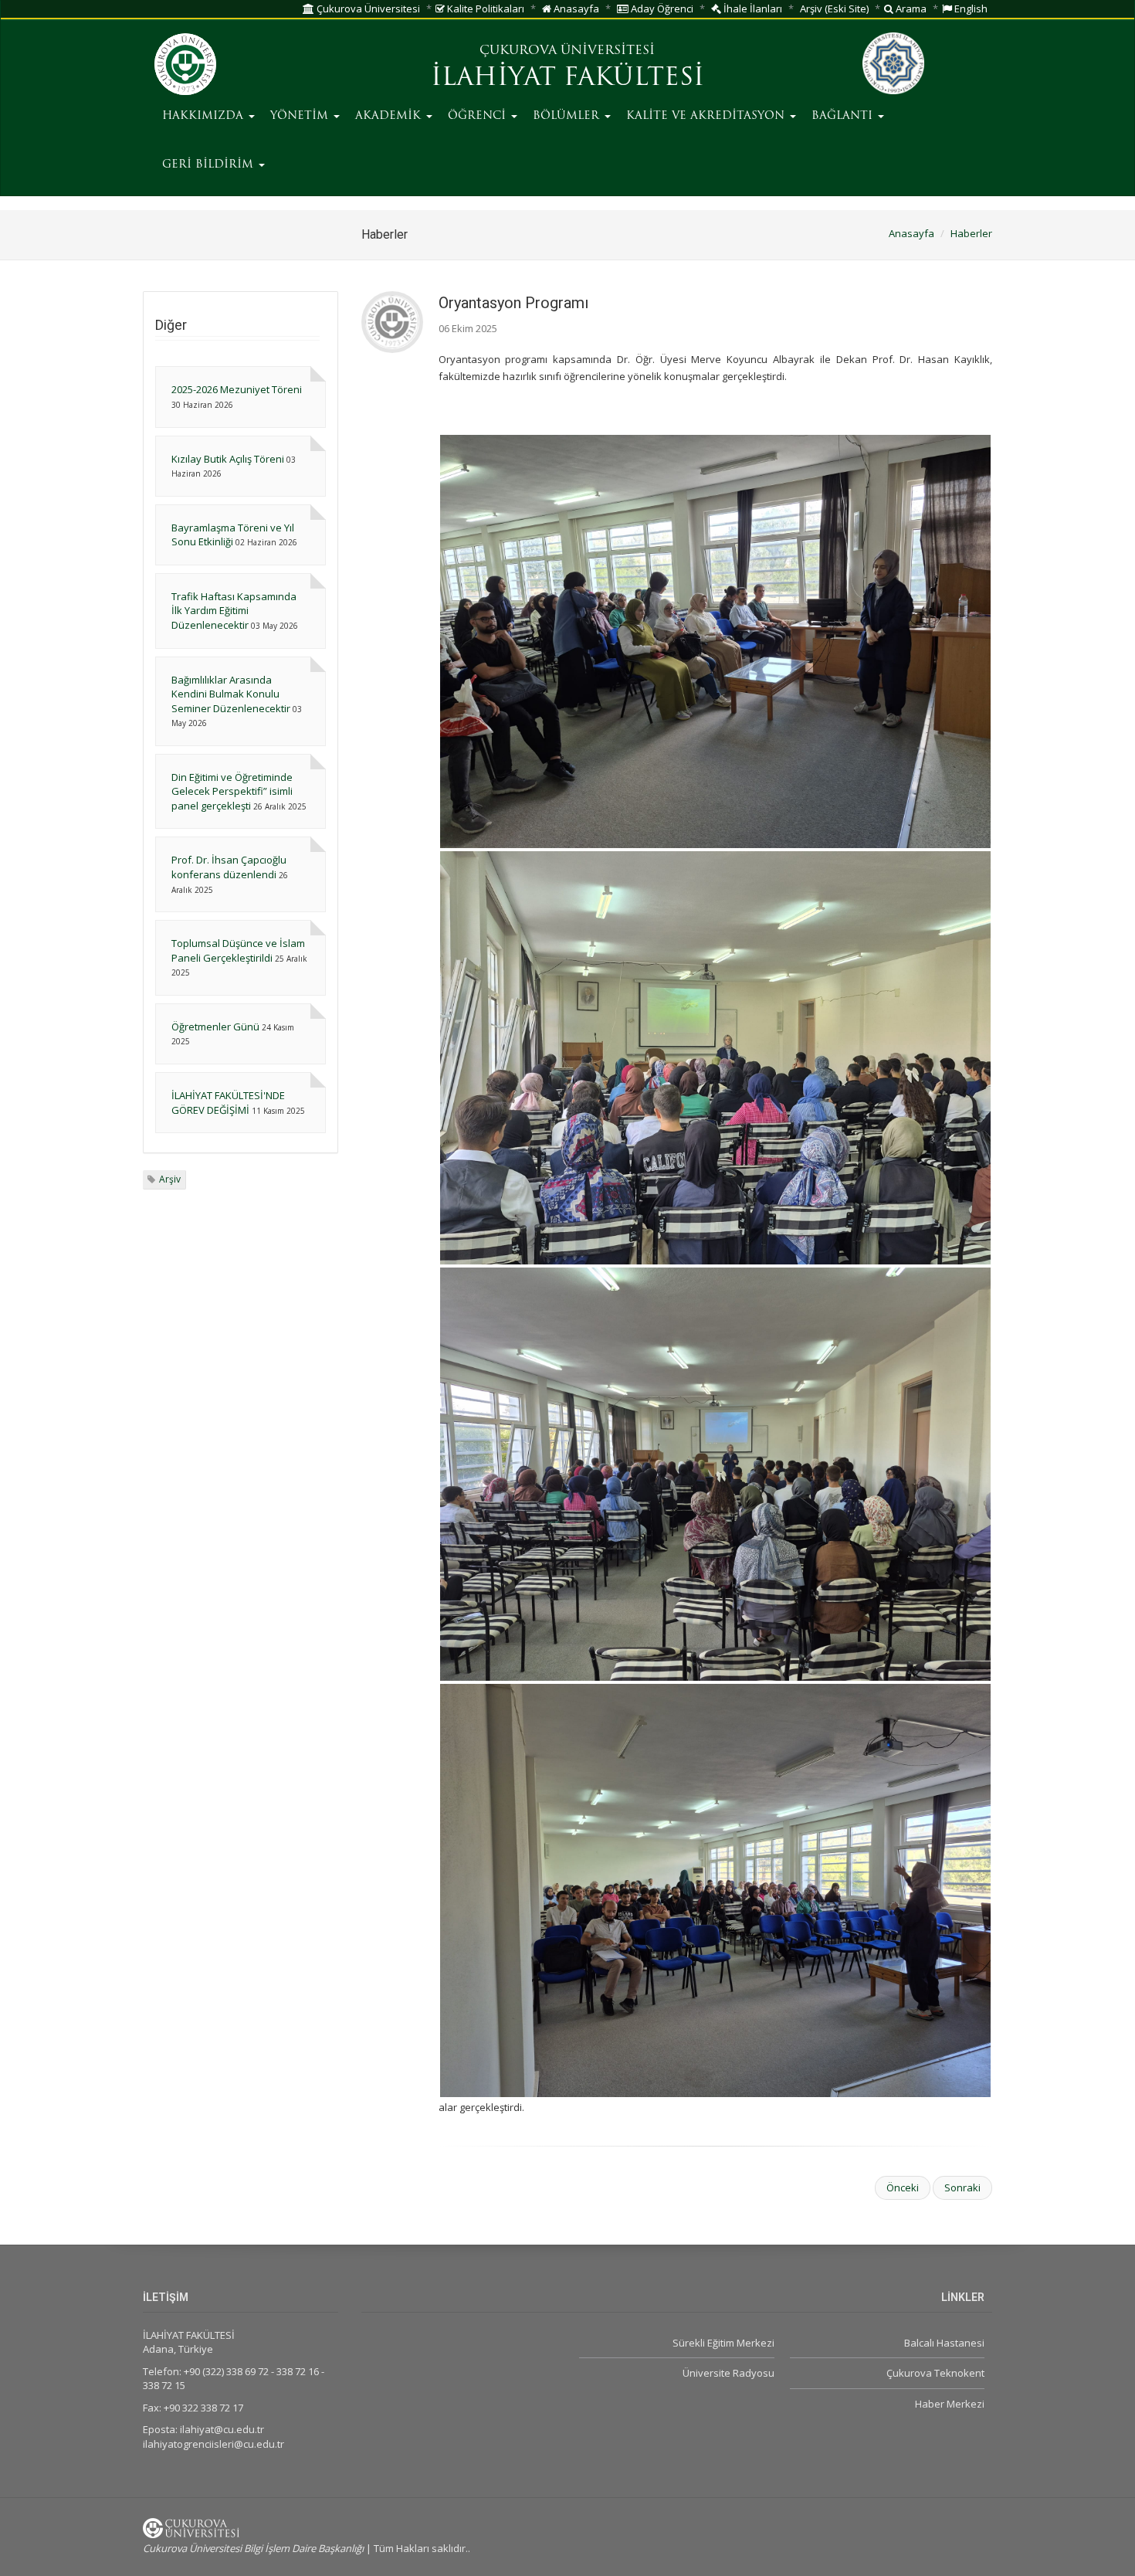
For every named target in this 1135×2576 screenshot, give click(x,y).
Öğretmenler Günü (215, 1027)
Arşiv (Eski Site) (834, 8)
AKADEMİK (390, 116)
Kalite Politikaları (484, 8)
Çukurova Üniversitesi (367, 8)
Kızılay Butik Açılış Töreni (228, 459)
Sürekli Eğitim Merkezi (723, 2343)
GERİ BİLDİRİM (210, 165)
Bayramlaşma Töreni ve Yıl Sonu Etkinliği (233, 535)
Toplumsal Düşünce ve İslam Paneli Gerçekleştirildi (238, 950)
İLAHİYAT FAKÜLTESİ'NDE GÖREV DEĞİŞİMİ (228, 1103)
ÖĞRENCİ (479, 116)
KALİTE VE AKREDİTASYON (707, 116)
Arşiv (170, 1179)
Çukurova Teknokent (935, 2373)
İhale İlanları (752, 8)
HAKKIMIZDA (205, 116)
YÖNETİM (301, 116)
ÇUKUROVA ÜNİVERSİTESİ (567, 51)
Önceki (903, 2187)
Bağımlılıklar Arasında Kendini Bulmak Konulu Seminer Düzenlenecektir (231, 694)
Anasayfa (575, 8)
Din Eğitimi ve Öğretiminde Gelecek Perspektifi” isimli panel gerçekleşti (232, 791)
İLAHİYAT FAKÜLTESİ (567, 79)
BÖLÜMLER (568, 116)
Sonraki (962, 2187)
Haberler (971, 233)
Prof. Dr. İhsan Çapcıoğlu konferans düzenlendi (229, 867)
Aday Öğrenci (661, 8)
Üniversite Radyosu (728, 2373)
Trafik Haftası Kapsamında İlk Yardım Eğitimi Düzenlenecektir (234, 611)
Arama (910, 8)
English (970, 8)
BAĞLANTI (844, 116)
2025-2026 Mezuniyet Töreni (237, 389)
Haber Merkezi (950, 2404)
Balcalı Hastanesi (944, 2343)
